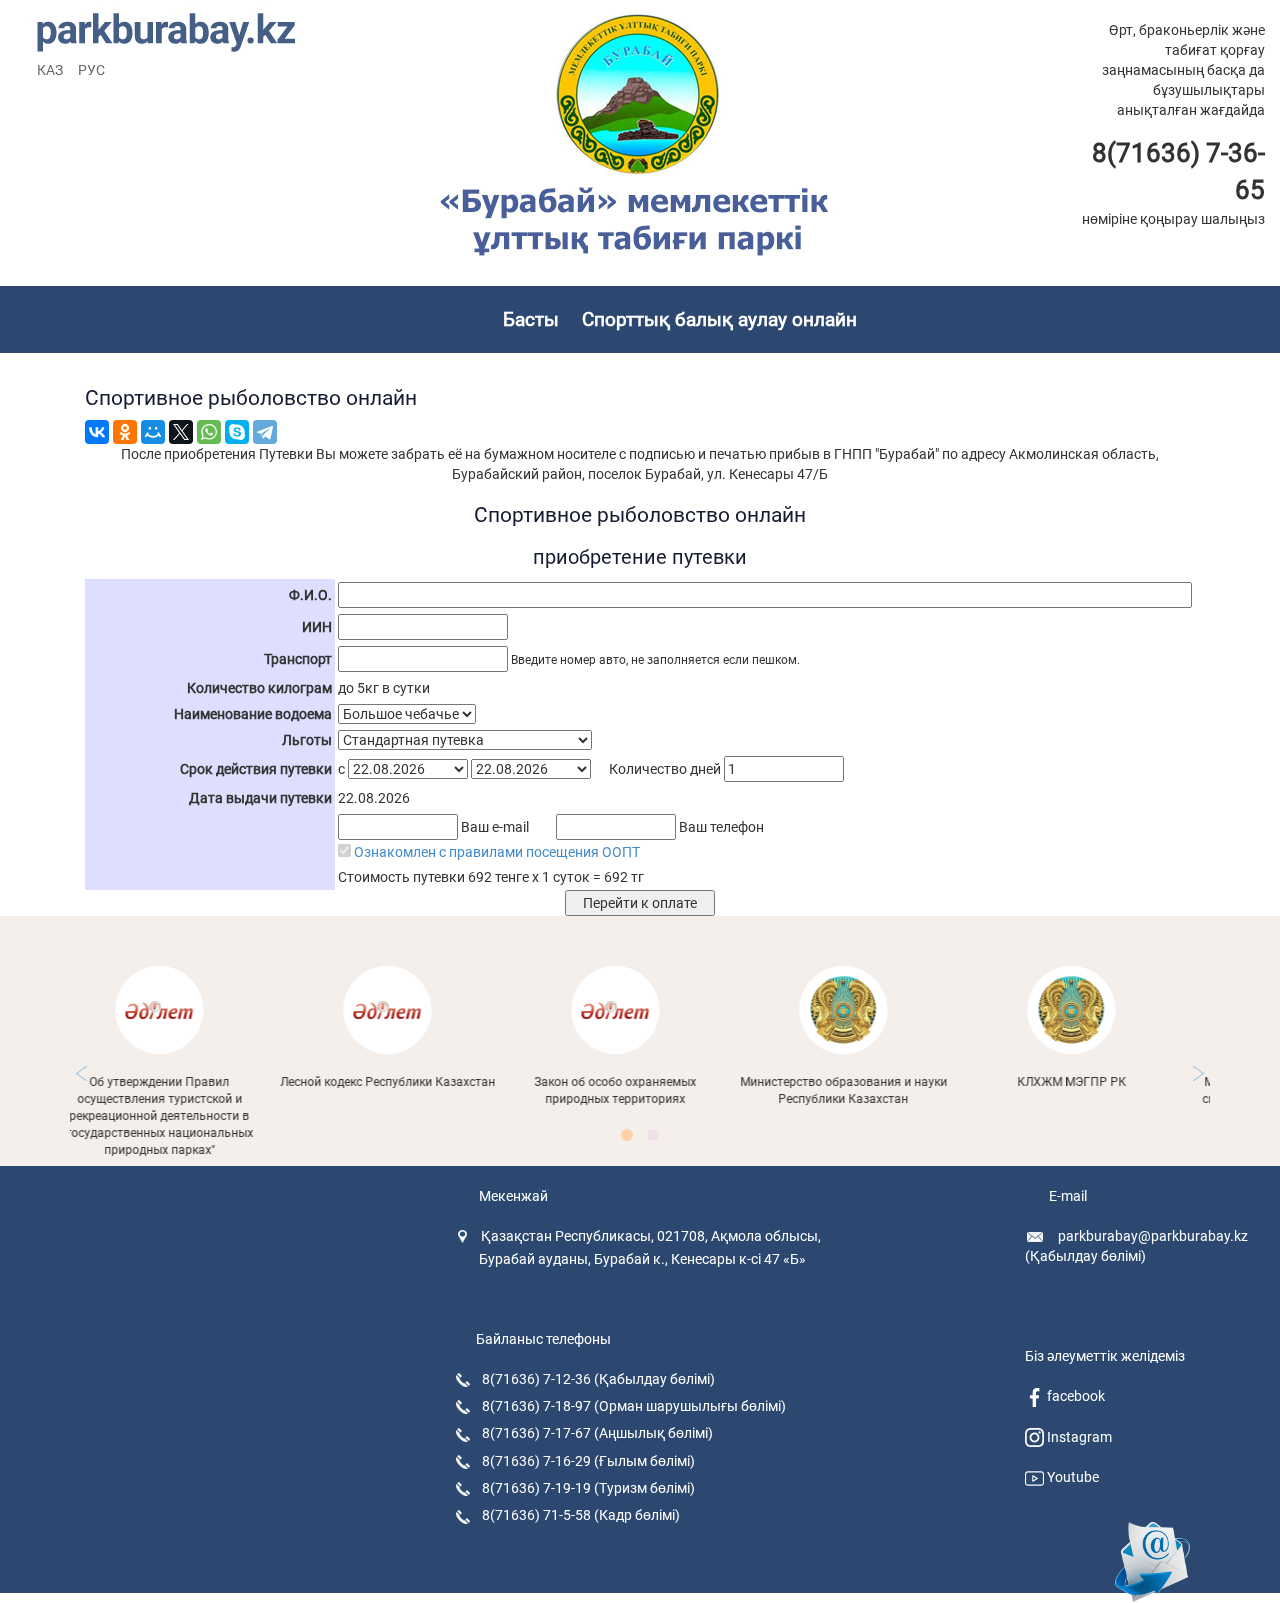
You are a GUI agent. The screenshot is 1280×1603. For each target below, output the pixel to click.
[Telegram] (265, 432)
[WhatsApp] (209, 432)
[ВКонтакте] (97, 432)
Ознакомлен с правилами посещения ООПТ (497, 852)
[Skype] (237, 432)
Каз (50, 70)
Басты (531, 319)
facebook (1074, 1396)
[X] (181, 432)
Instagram (1078, 1437)
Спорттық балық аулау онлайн (719, 319)
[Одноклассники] (125, 432)
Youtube (1071, 1477)
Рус (91, 70)
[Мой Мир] (153, 432)
